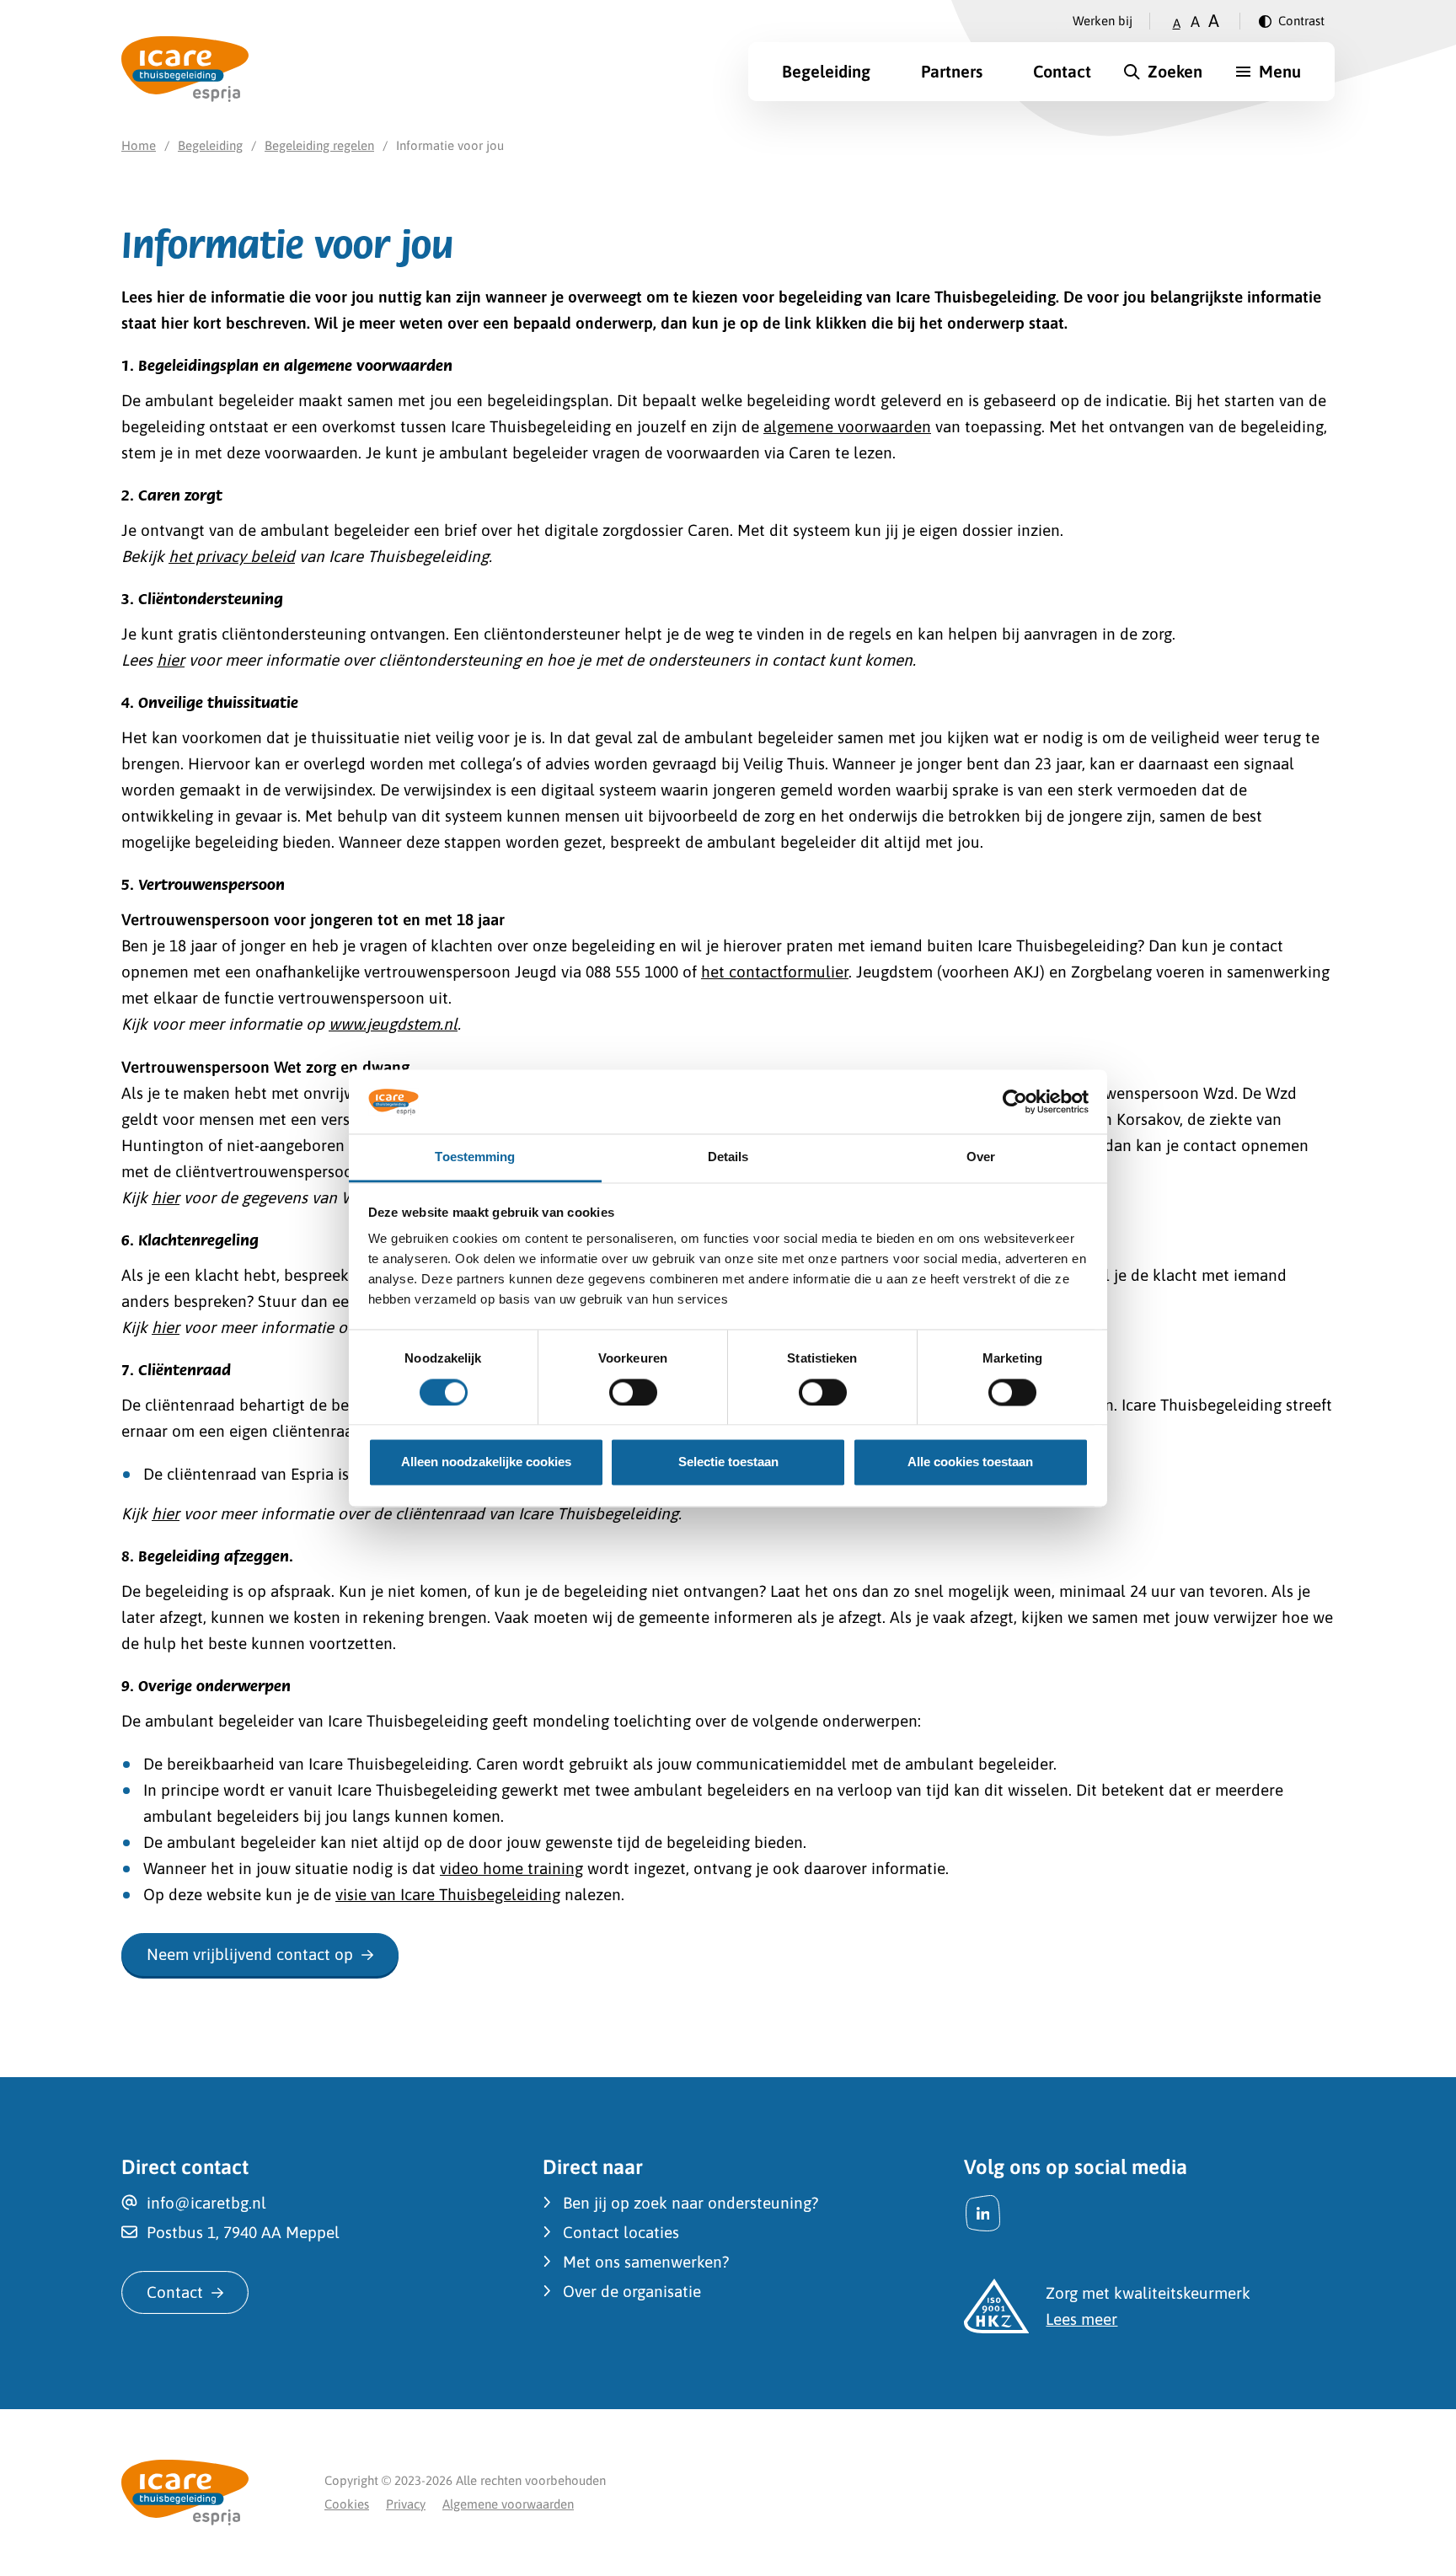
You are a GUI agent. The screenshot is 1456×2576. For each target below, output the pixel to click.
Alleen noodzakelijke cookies (486, 1462)
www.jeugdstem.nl (393, 1024)
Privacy (406, 2504)
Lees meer (1081, 2319)
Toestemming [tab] (475, 1157)
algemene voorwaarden (847, 426)
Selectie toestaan (728, 1462)
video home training (511, 1868)
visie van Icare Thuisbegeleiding (448, 1894)
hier (171, 660)
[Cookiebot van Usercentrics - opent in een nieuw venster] (1015, 1101)
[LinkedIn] (983, 2213)
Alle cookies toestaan (970, 1462)
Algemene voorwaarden (508, 2504)
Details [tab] (728, 1157)
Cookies (347, 2504)
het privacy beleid (232, 556)
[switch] (633, 1392)
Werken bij (1103, 21)
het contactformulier (775, 972)
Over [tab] (981, 1157)
